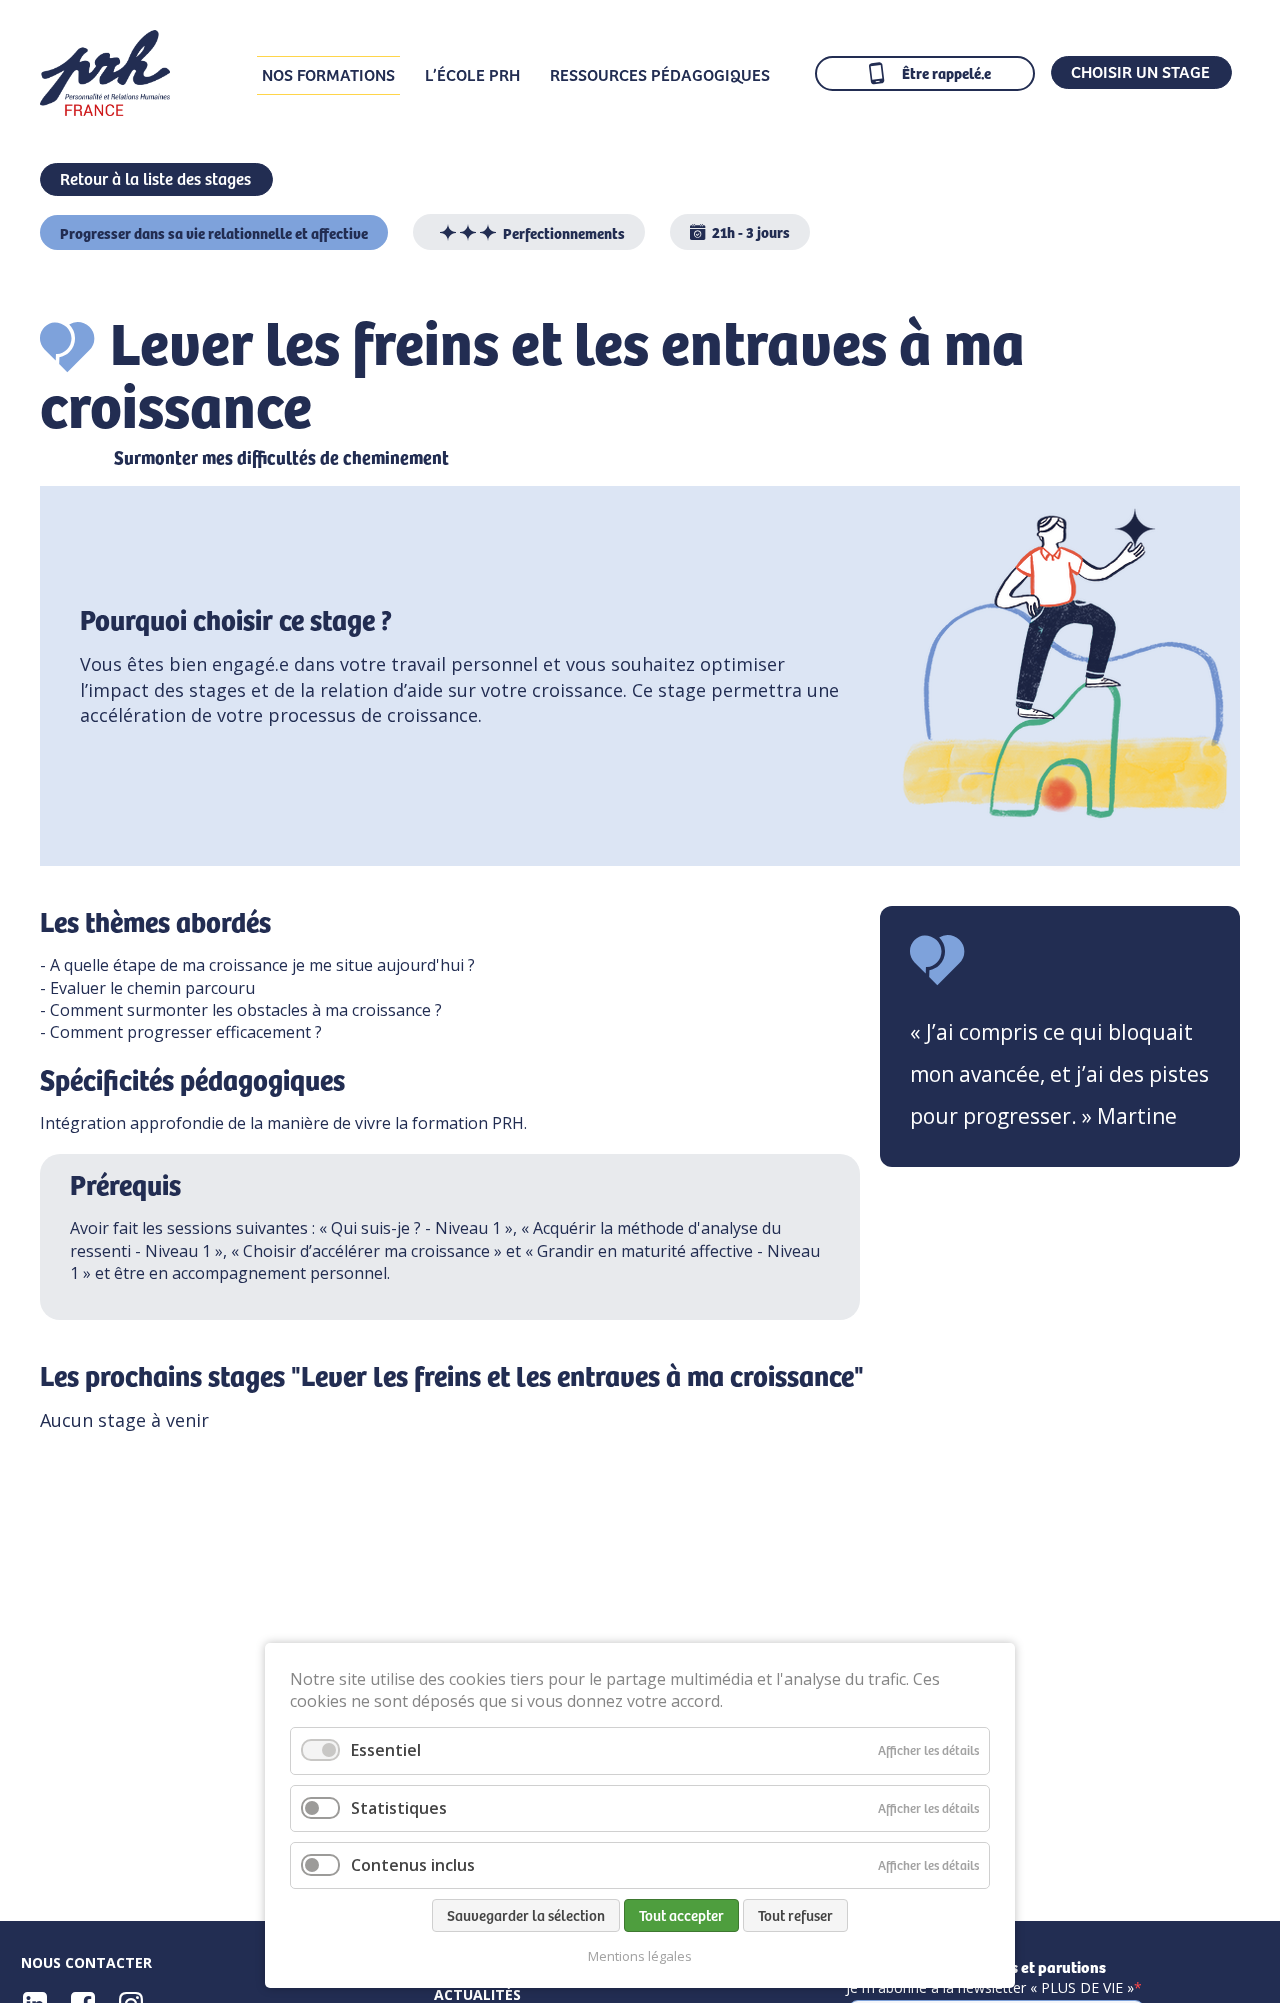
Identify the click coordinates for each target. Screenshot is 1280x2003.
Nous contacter (86, 1962)
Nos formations (328, 74)
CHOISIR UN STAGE (1140, 71)
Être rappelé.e (946, 72)
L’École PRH (472, 74)
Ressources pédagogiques (660, 74)
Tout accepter (681, 1915)
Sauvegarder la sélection (526, 1915)
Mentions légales (640, 1956)
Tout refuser (795, 1915)
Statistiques (399, 1808)
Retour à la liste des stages (155, 178)
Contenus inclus (413, 1865)
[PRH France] (105, 109)
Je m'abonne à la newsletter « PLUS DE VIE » (990, 1988)
